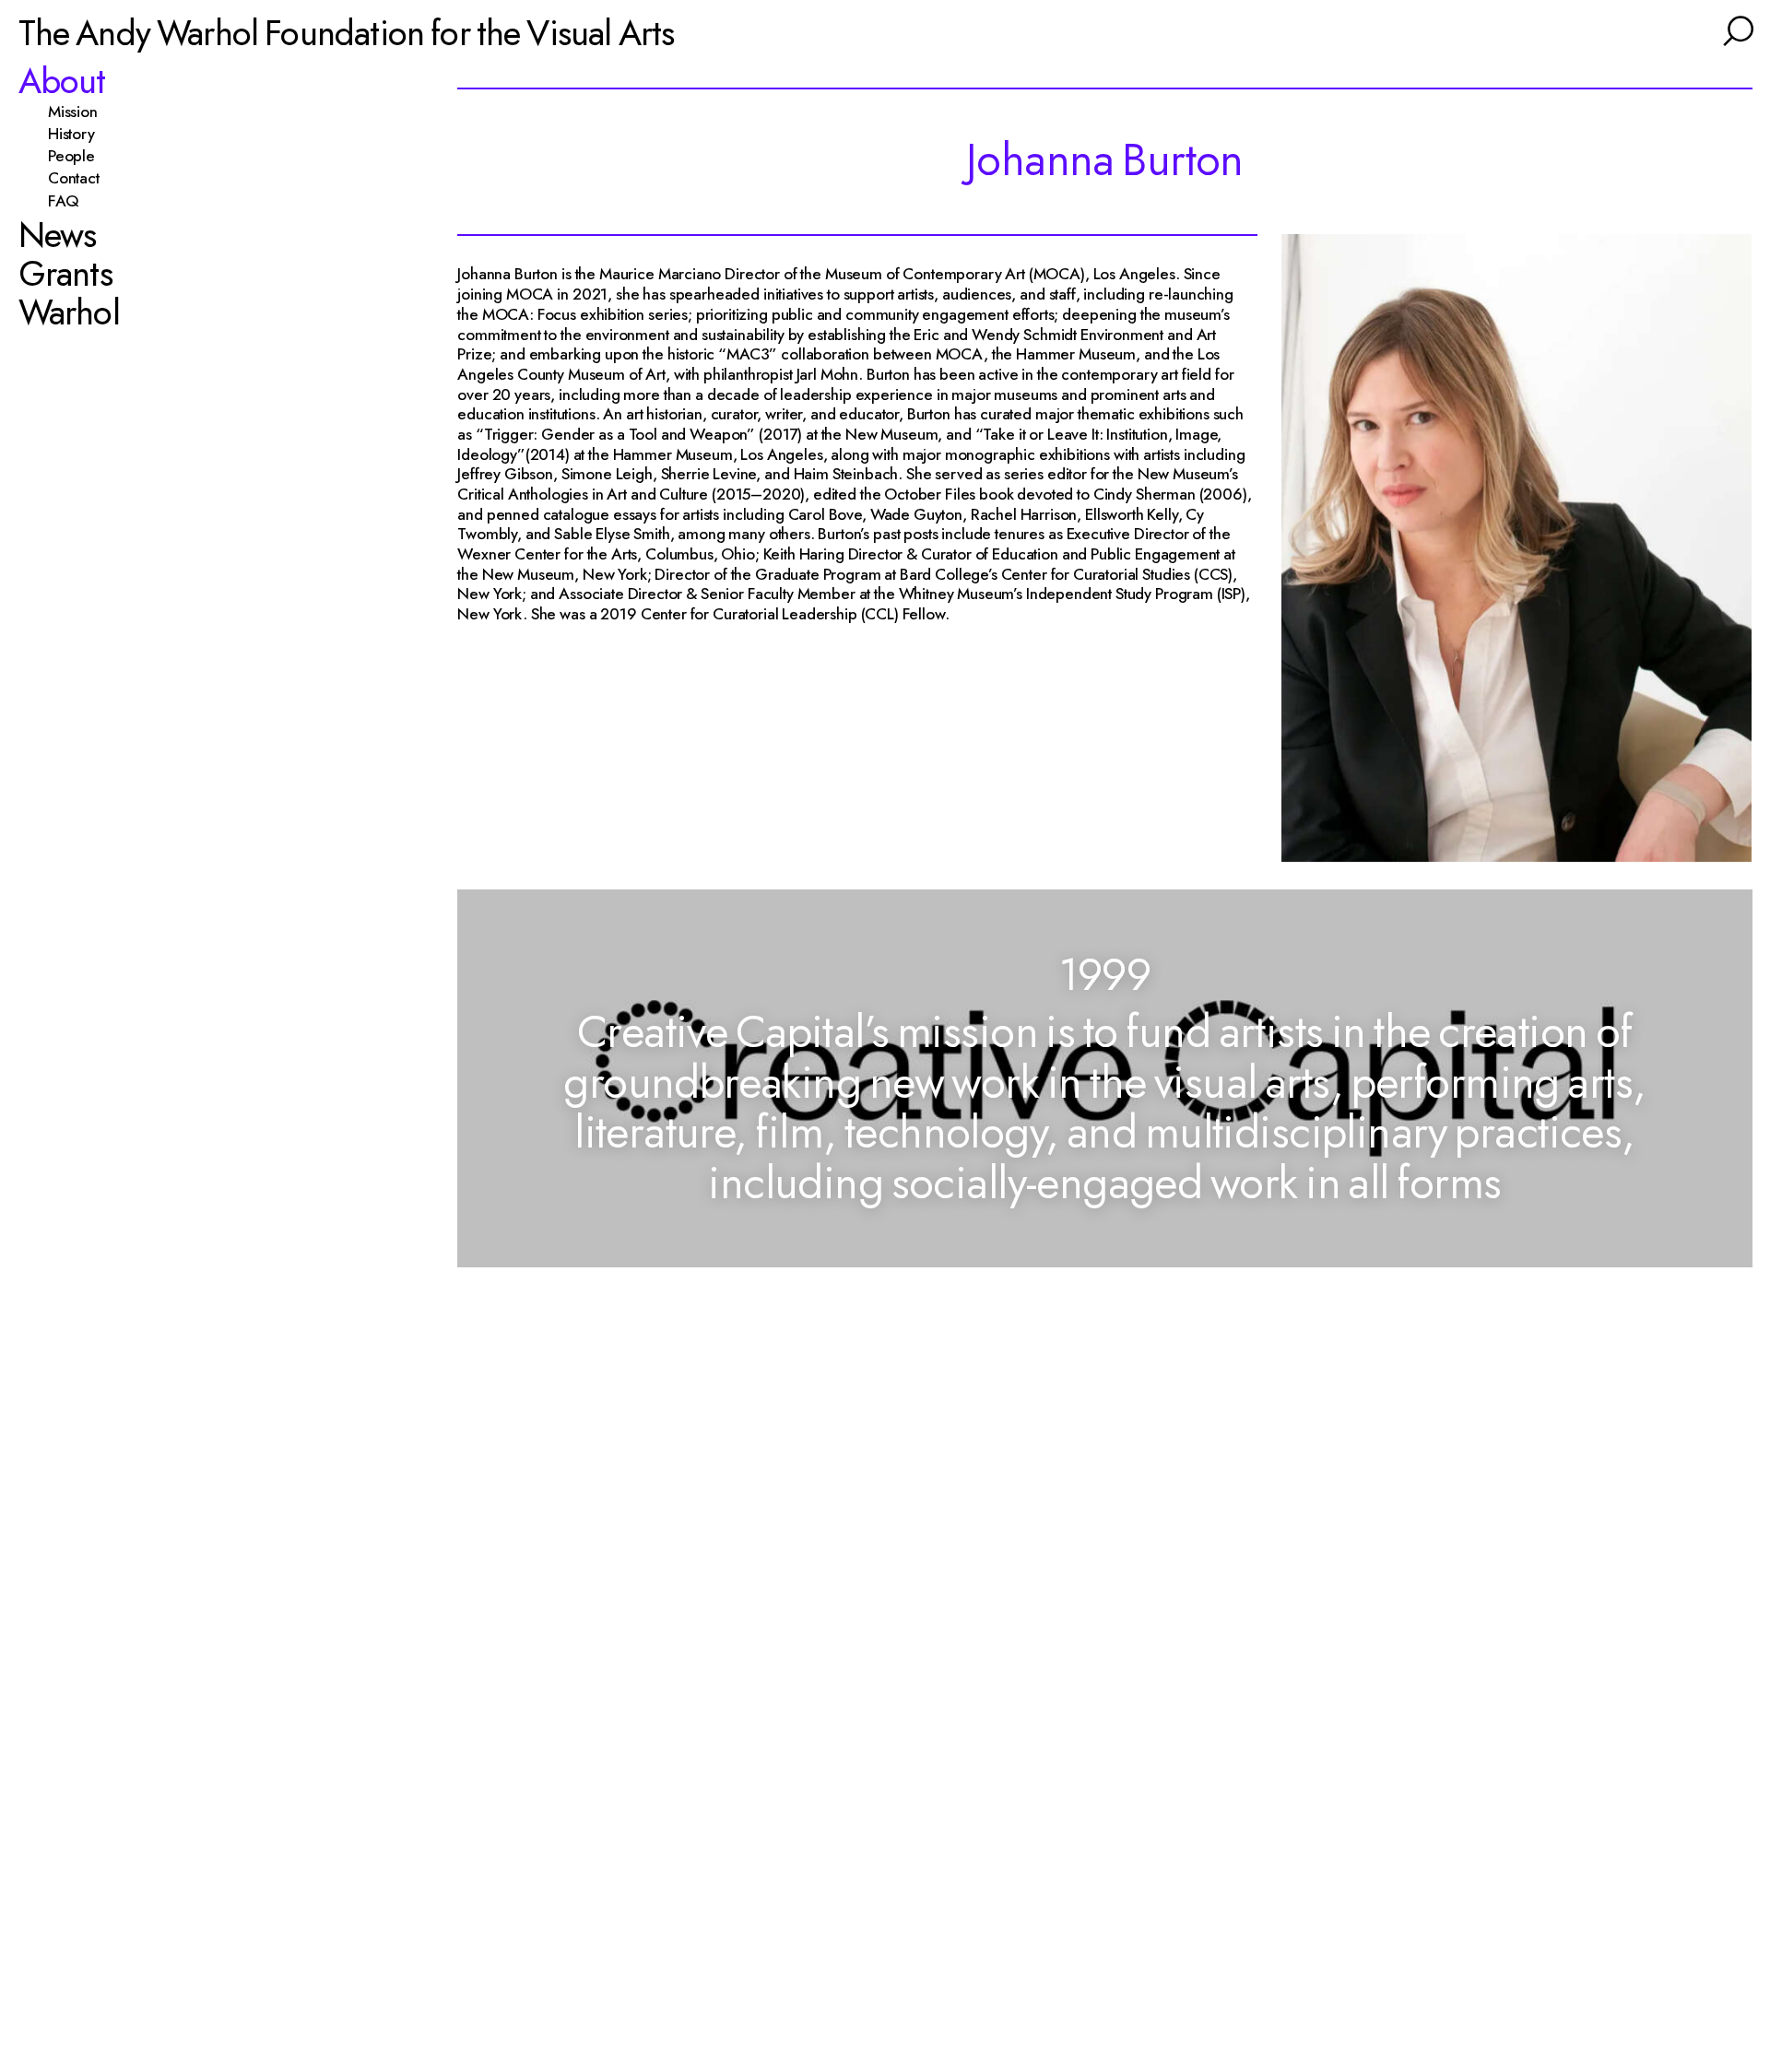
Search (1736, 29)
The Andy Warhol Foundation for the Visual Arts (347, 32)
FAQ (71, 201)
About (62, 81)
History (79, 134)
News (58, 235)
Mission (80, 112)
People (79, 157)
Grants (65, 274)
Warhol (69, 312)
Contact (81, 179)
